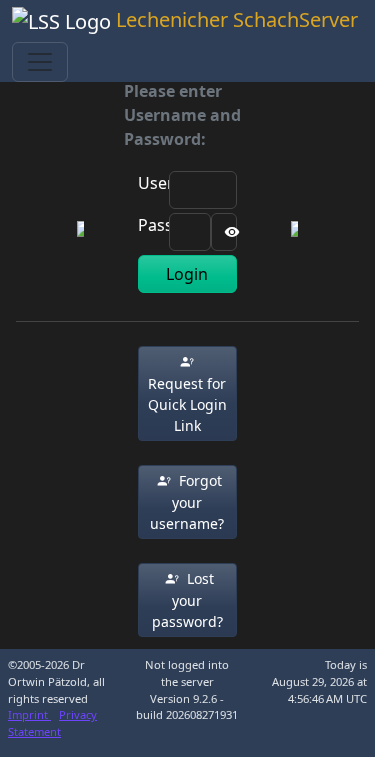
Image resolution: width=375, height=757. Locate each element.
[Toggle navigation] (40, 62)
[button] (187, 393)
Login (187, 274)
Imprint (29, 714)
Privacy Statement (52, 723)
